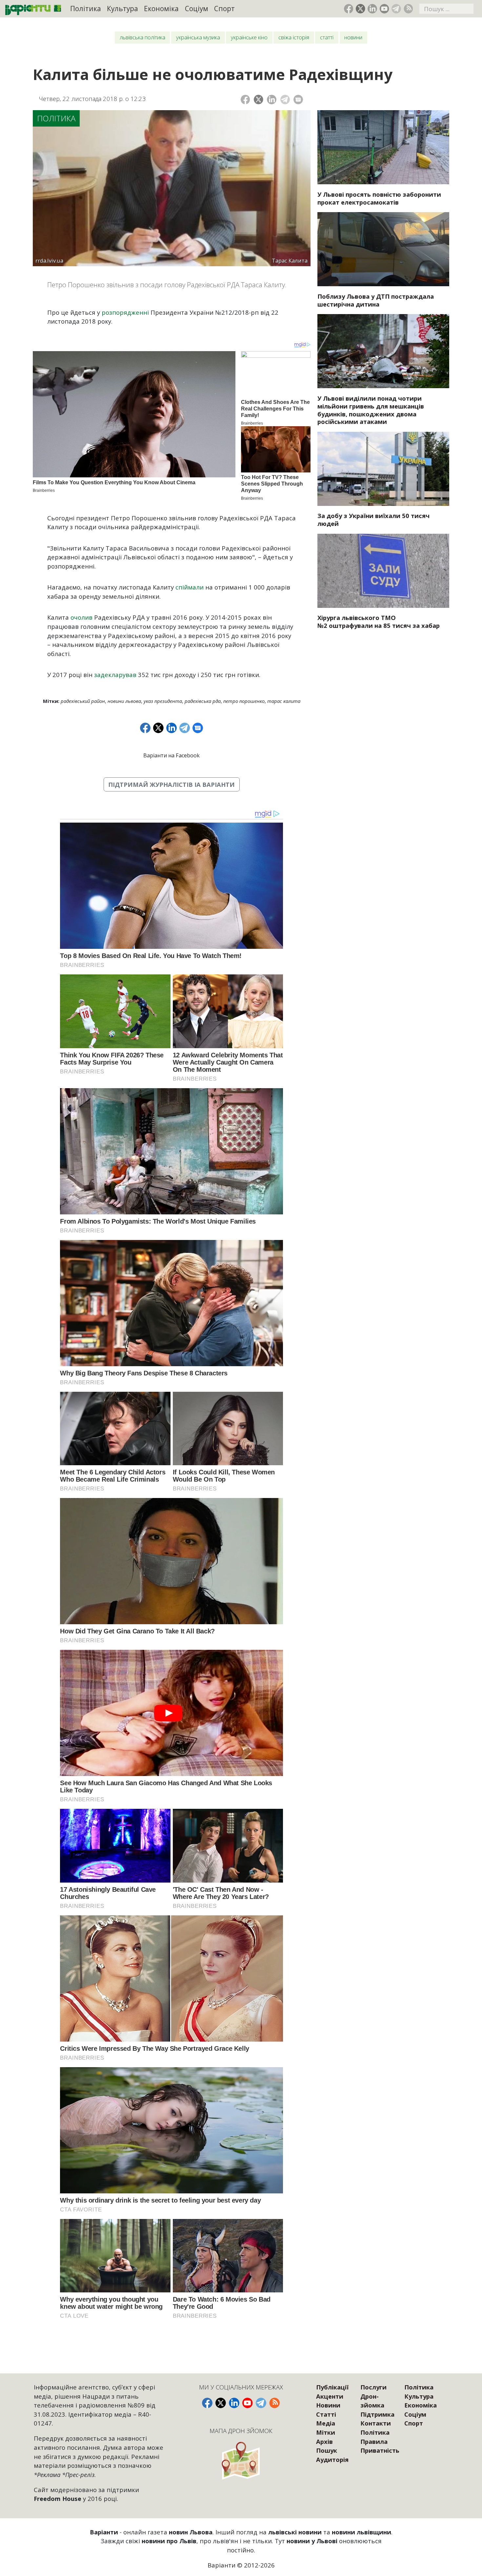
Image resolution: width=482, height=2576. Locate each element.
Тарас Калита (284, 701)
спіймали (190, 587)
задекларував (115, 675)
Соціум (197, 9)
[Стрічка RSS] (408, 9)
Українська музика (198, 37)
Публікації (332, 2387)
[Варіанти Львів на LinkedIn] (372, 9)
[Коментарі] (298, 100)
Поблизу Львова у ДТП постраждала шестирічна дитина (376, 300)
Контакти (376, 2423)
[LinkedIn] (272, 100)
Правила (374, 2441)
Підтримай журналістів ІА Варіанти (171, 784)
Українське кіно (249, 37)
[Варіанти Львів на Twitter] (361, 9)
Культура (122, 9)
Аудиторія (332, 2459)
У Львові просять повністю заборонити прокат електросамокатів (379, 198)
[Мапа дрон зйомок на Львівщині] (241, 2460)
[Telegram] (285, 100)
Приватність (380, 2450)
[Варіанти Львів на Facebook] (349, 9)
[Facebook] (245, 100)
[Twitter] (259, 100)
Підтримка (377, 2414)
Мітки (326, 2432)
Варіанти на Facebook (171, 755)
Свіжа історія (294, 37)
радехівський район (83, 701)
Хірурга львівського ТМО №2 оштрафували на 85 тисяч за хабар (379, 621)
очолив (81, 617)
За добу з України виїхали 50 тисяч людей (373, 519)
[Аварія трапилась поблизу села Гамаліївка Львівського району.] (383, 249)
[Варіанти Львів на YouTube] (384, 9)
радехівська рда (203, 701)
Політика (86, 9)
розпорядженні (125, 312)
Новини (353, 37)
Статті (327, 37)
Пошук (327, 2450)
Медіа (326, 2423)
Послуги (373, 2387)
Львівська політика (142, 37)
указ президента (163, 701)
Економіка (161, 9)
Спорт (224, 9)
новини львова (124, 701)
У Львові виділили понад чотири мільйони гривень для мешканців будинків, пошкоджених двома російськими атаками (371, 410)
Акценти (330, 2396)
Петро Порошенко (244, 701)
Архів (324, 2441)
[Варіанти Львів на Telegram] (396, 9)
